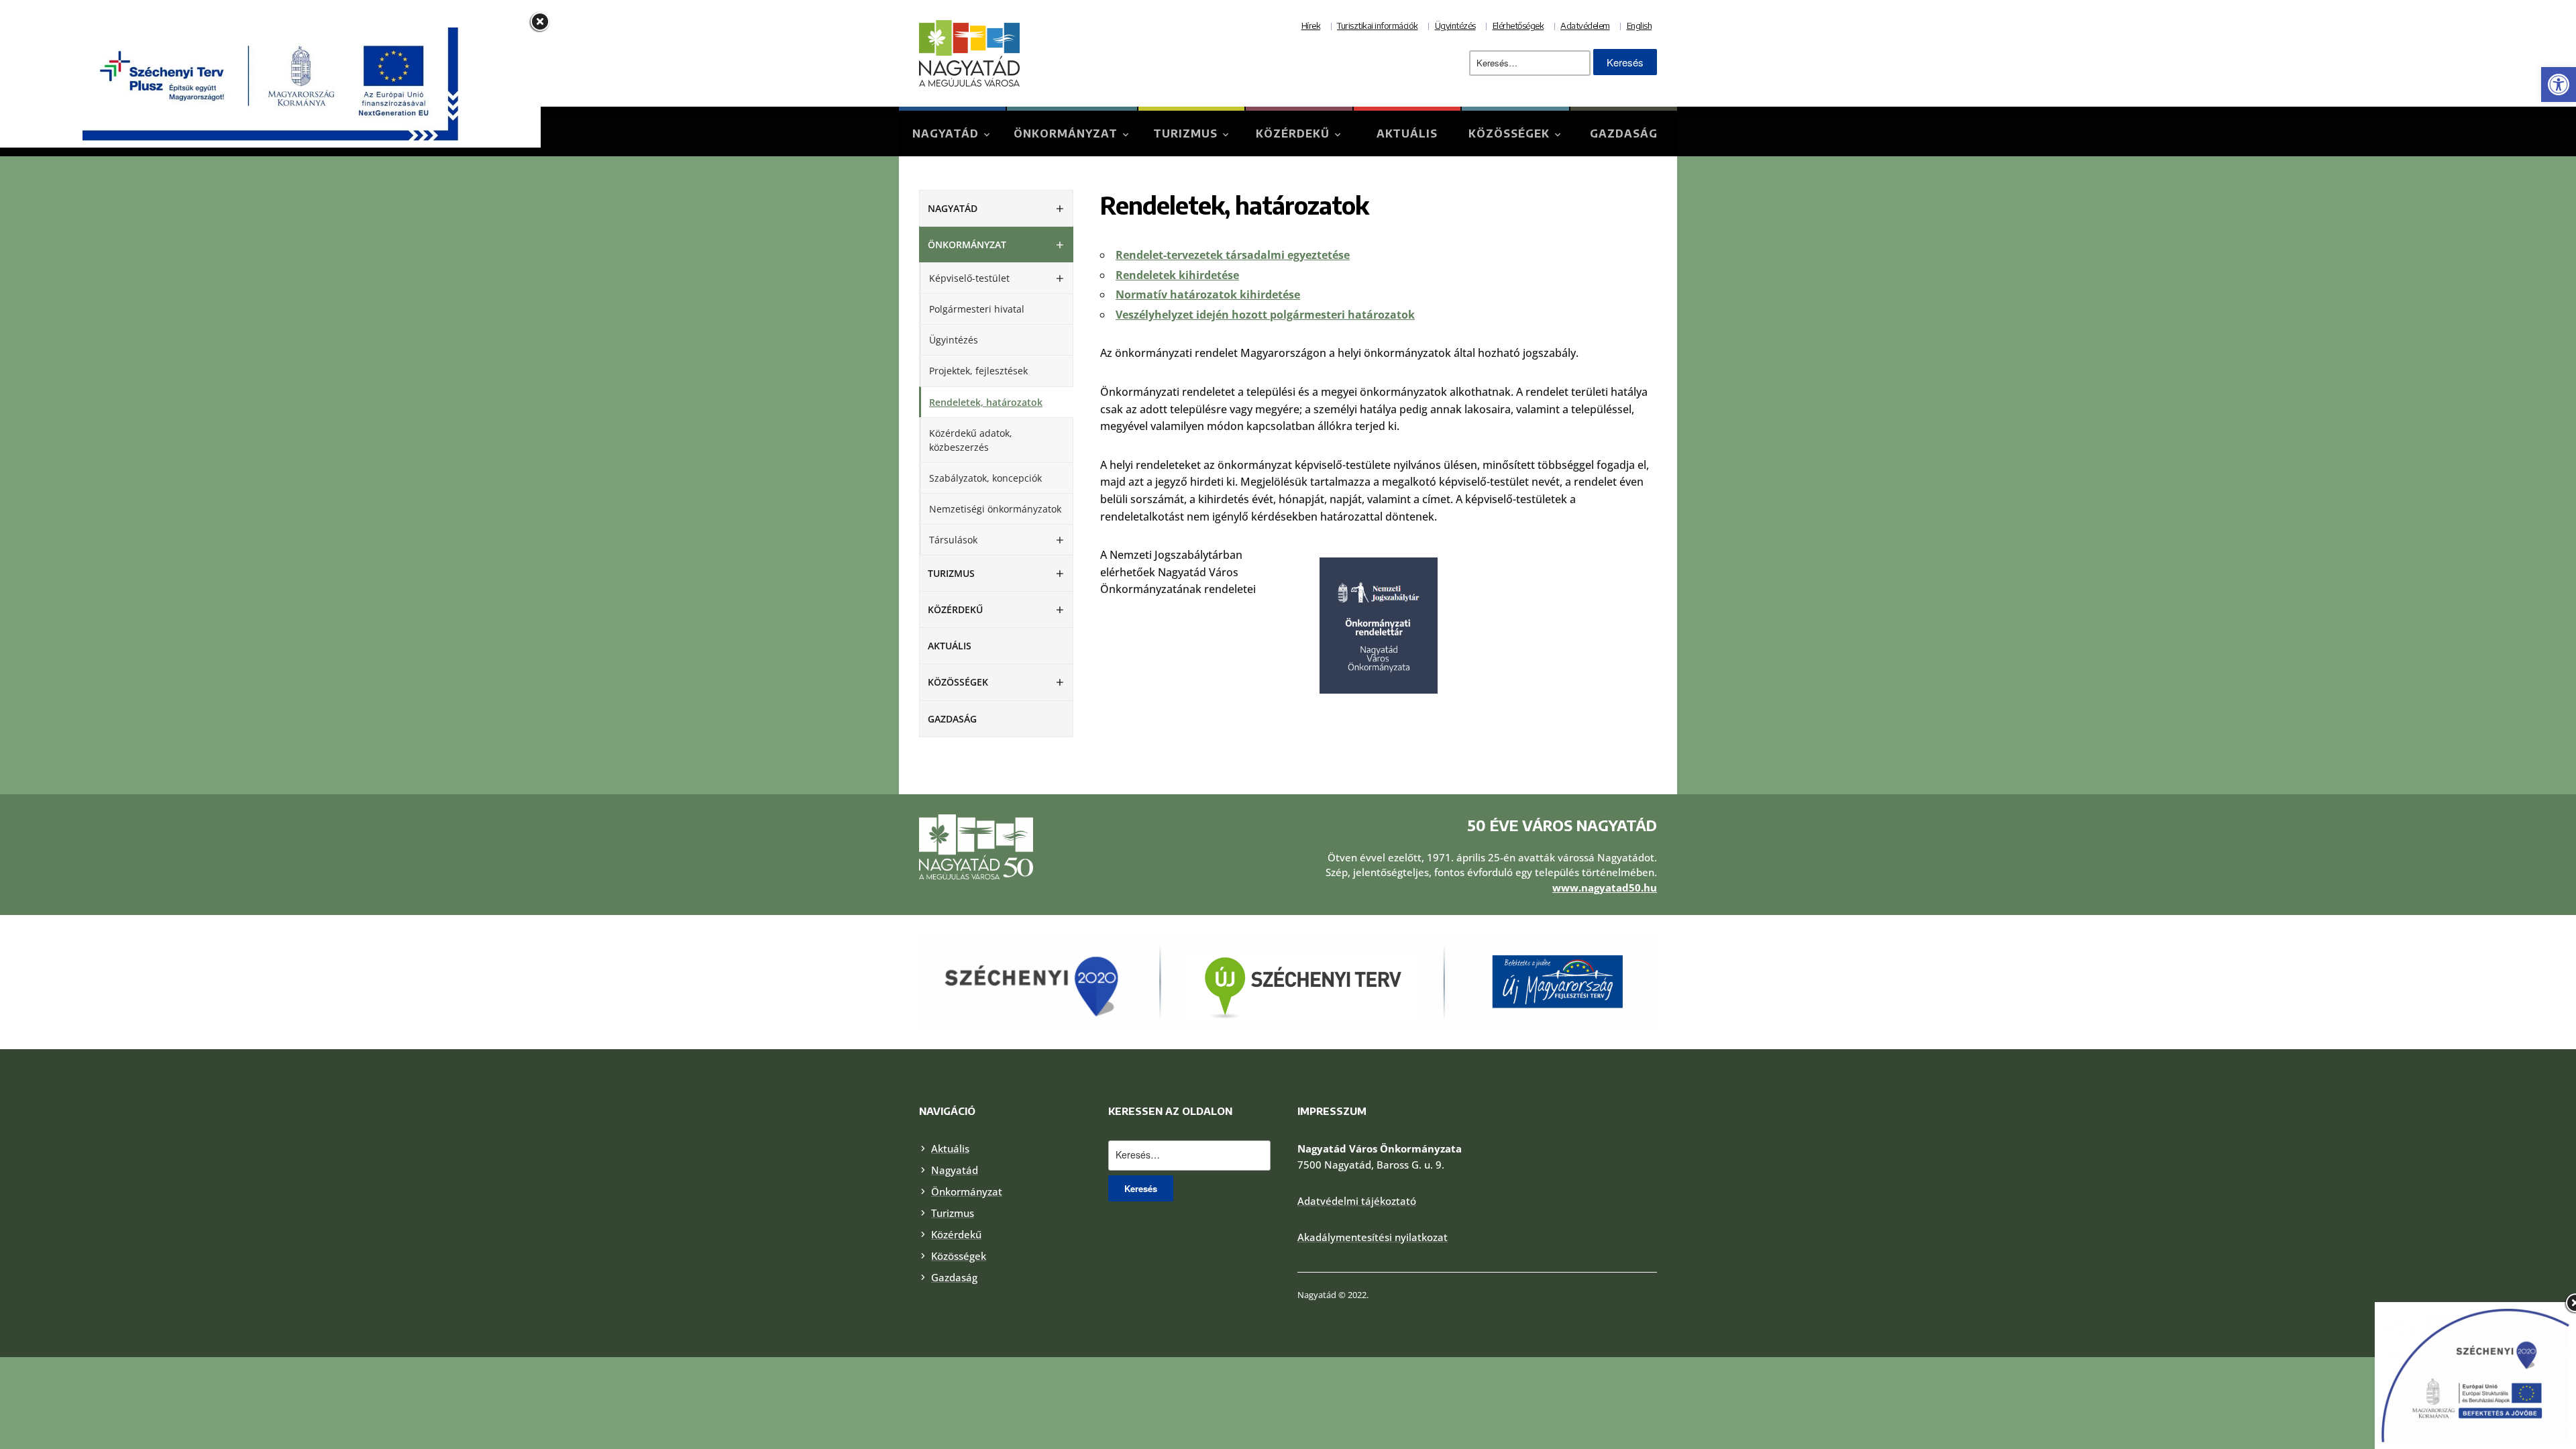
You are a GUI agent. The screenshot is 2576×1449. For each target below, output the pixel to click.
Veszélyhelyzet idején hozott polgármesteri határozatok (1265, 315)
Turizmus (1185, 133)
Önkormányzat (1066, 133)
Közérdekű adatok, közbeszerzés (971, 440)
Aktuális (1407, 133)
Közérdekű (1293, 133)
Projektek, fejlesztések (978, 371)
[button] (2559, 85)
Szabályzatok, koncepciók (985, 478)
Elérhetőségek (1518, 25)
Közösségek (1509, 133)
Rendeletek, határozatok (986, 402)
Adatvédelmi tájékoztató (1357, 1201)
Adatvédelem (1585, 25)
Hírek (1311, 25)
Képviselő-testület (969, 278)
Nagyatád (946, 133)
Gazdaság (1624, 133)
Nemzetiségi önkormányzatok (995, 509)
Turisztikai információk (1378, 25)
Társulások (953, 540)
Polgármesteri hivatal (977, 309)
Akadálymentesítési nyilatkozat (1373, 1237)
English (1640, 25)
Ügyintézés (1455, 25)
